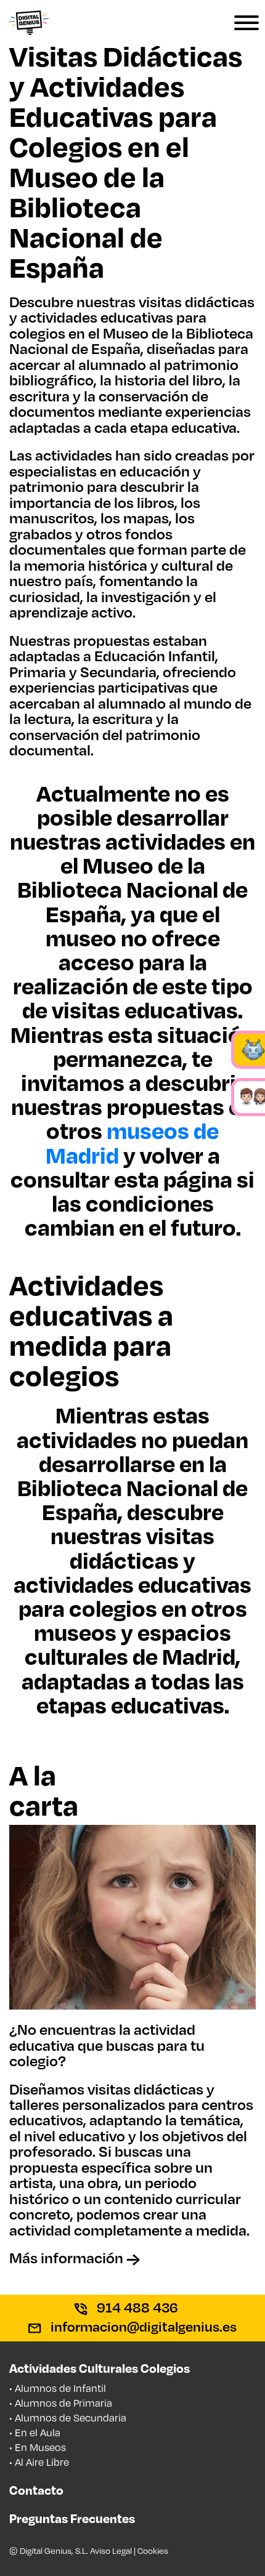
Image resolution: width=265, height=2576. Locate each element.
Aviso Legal (111, 2550)
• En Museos (38, 2447)
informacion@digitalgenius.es (142, 2326)
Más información (68, 2258)
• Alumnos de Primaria (61, 2403)
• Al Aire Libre (39, 2462)
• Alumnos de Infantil (58, 2388)
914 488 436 (136, 2307)
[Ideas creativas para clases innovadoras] (29, 16)
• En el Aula (35, 2432)
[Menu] (234, 25)
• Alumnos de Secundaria (68, 2417)
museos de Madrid (132, 1142)
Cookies (153, 2550)
